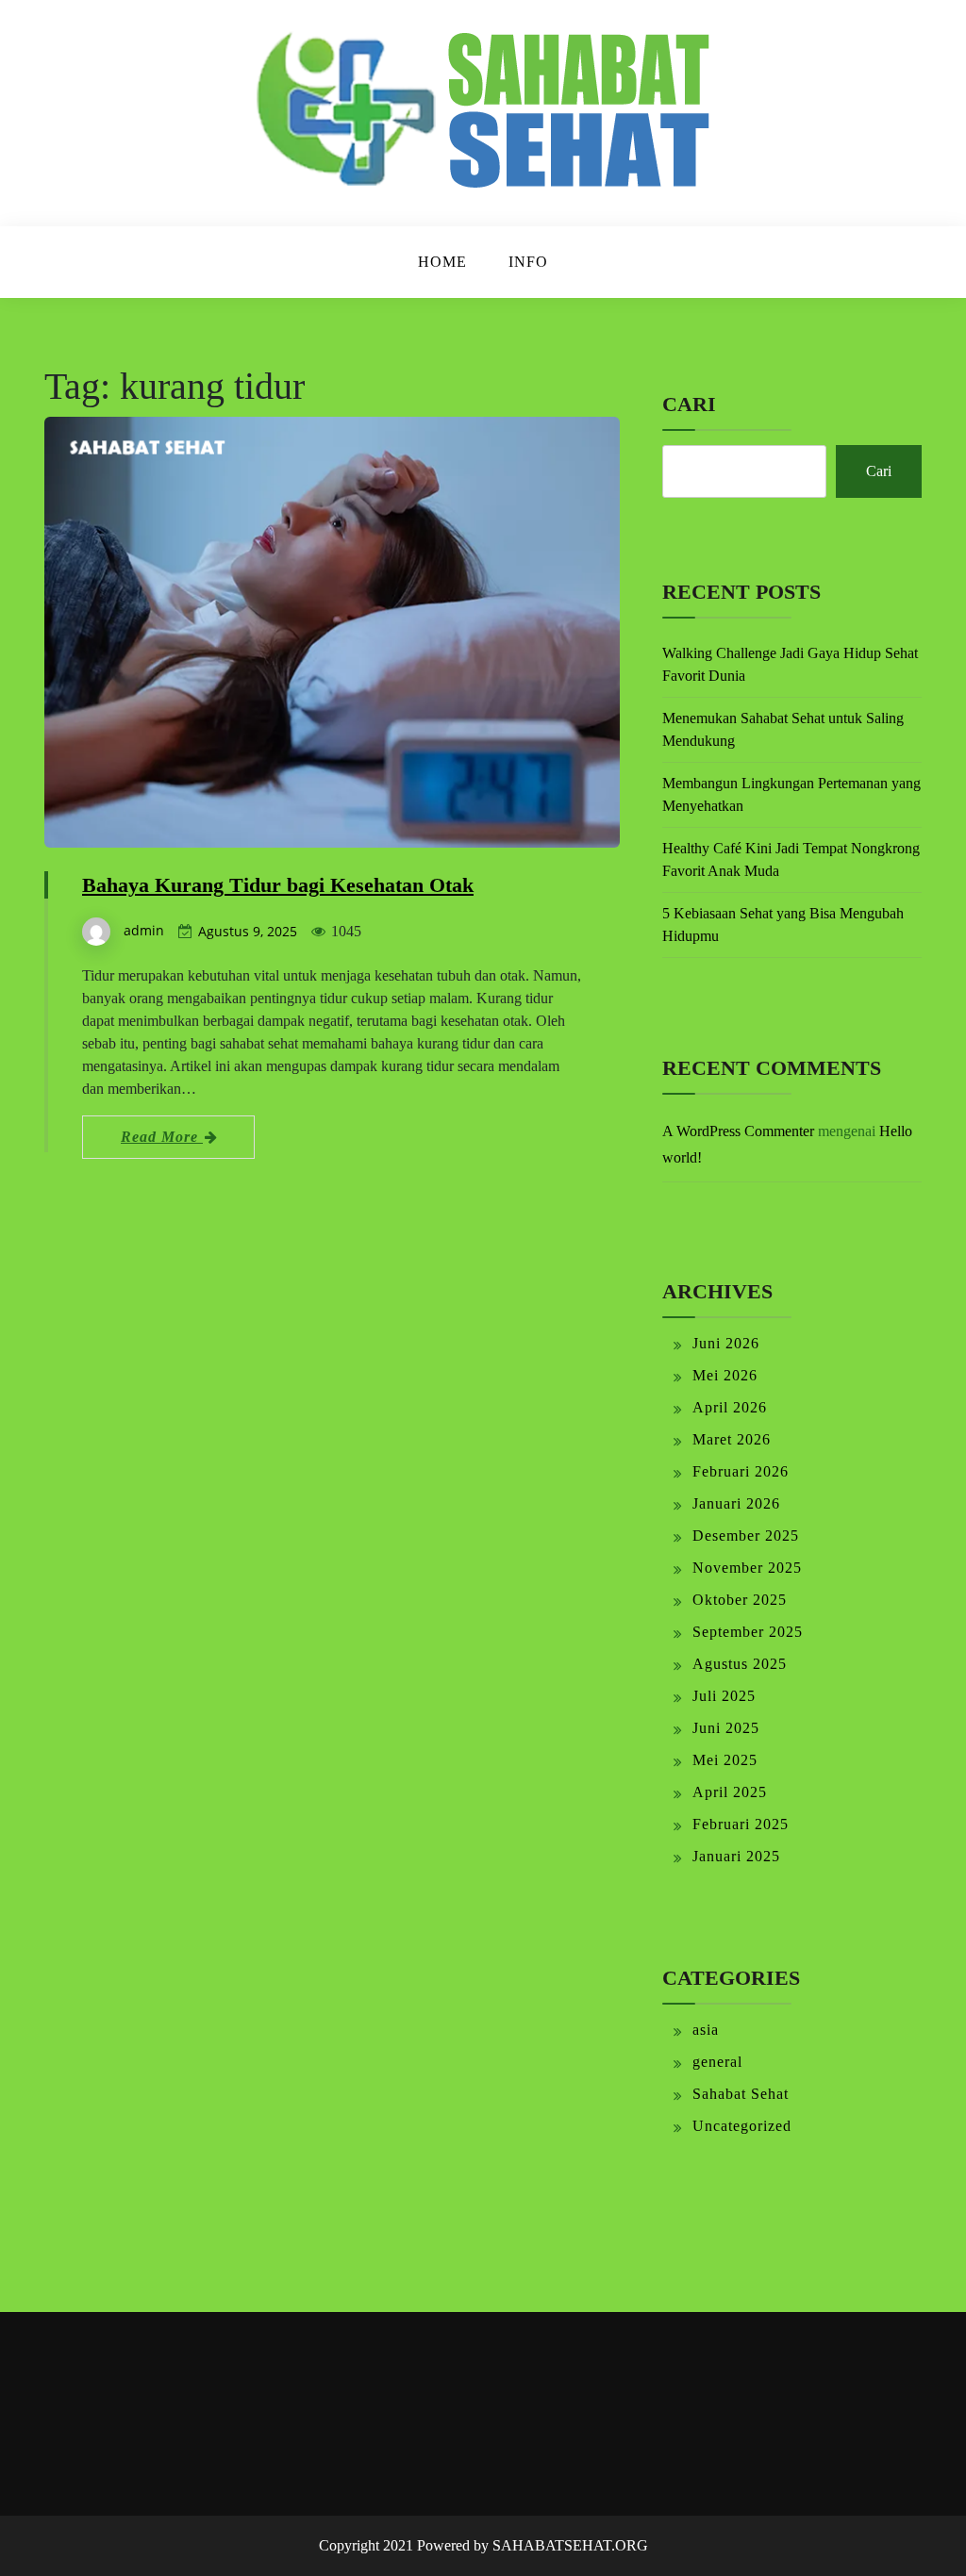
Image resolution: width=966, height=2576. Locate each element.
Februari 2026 (741, 1471)
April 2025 (730, 1792)
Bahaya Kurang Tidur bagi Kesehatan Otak (278, 885)
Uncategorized (742, 2126)
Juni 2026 (726, 1343)
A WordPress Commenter (738, 1131)
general (717, 2062)
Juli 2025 (724, 1696)
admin (144, 930)
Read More (162, 1137)
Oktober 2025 (740, 1600)
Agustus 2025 (740, 1664)
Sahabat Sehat (741, 2094)
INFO (528, 262)
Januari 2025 (736, 1856)
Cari (689, 404)
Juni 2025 (726, 1728)
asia (706, 2030)
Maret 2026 (732, 1439)
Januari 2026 (736, 1503)
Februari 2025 (741, 1824)
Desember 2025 (746, 1536)
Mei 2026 (725, 1375)
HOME (442, 262)
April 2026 (730, 1407)
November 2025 (747, 1568)
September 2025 (748, 1632)
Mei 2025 (725, 1760)
